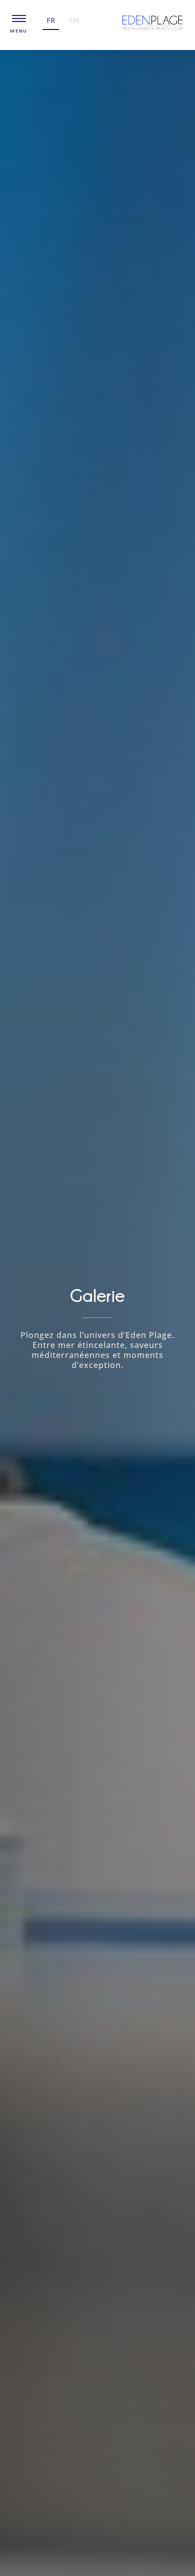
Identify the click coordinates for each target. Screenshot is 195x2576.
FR (51, 20)
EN (74, 20)
